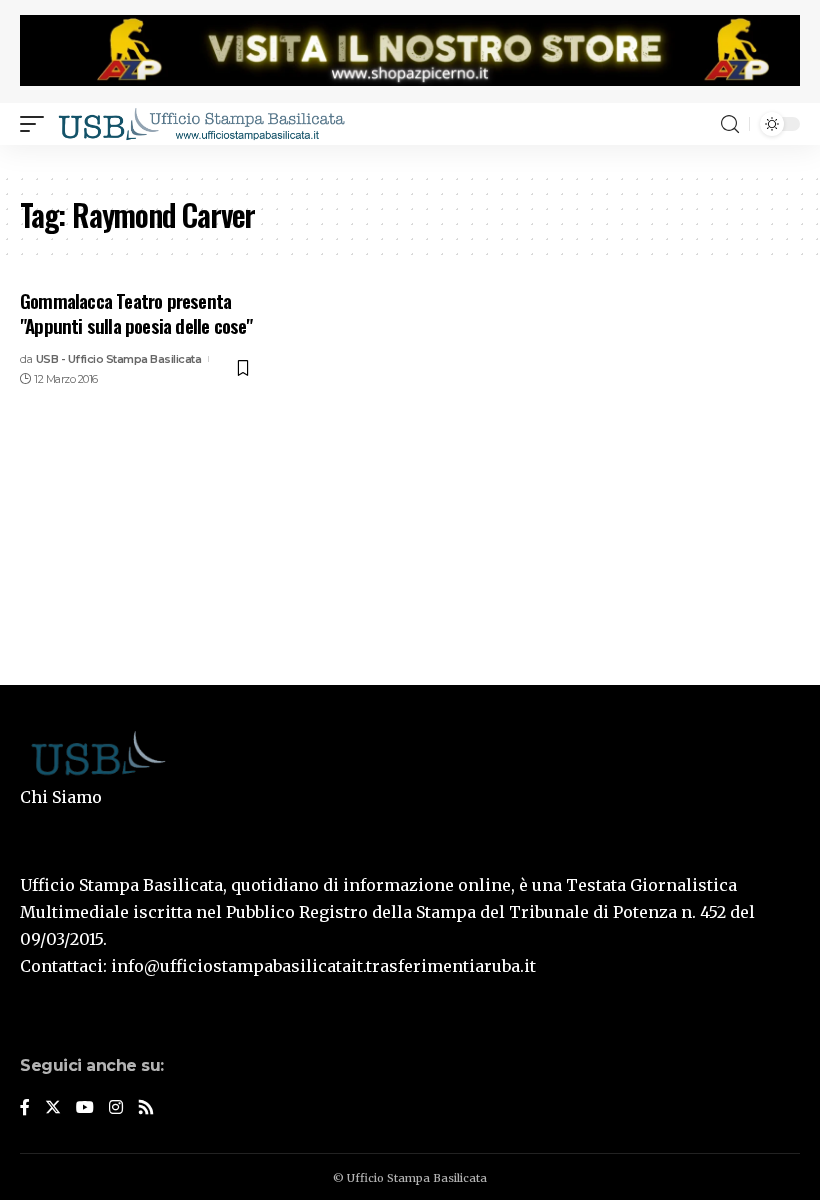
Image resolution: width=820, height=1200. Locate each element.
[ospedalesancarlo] (410, 158)
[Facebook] (25, 1108)
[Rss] (146, 1108)
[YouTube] (85, 1108)
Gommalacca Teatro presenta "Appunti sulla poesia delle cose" (136, 312)
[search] (730, 124)
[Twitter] (53, 1108)
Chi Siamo (61, 797)
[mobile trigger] (37, 124)
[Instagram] (116, 1108)
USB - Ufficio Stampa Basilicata (119, 359)
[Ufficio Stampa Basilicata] (201, 124)
